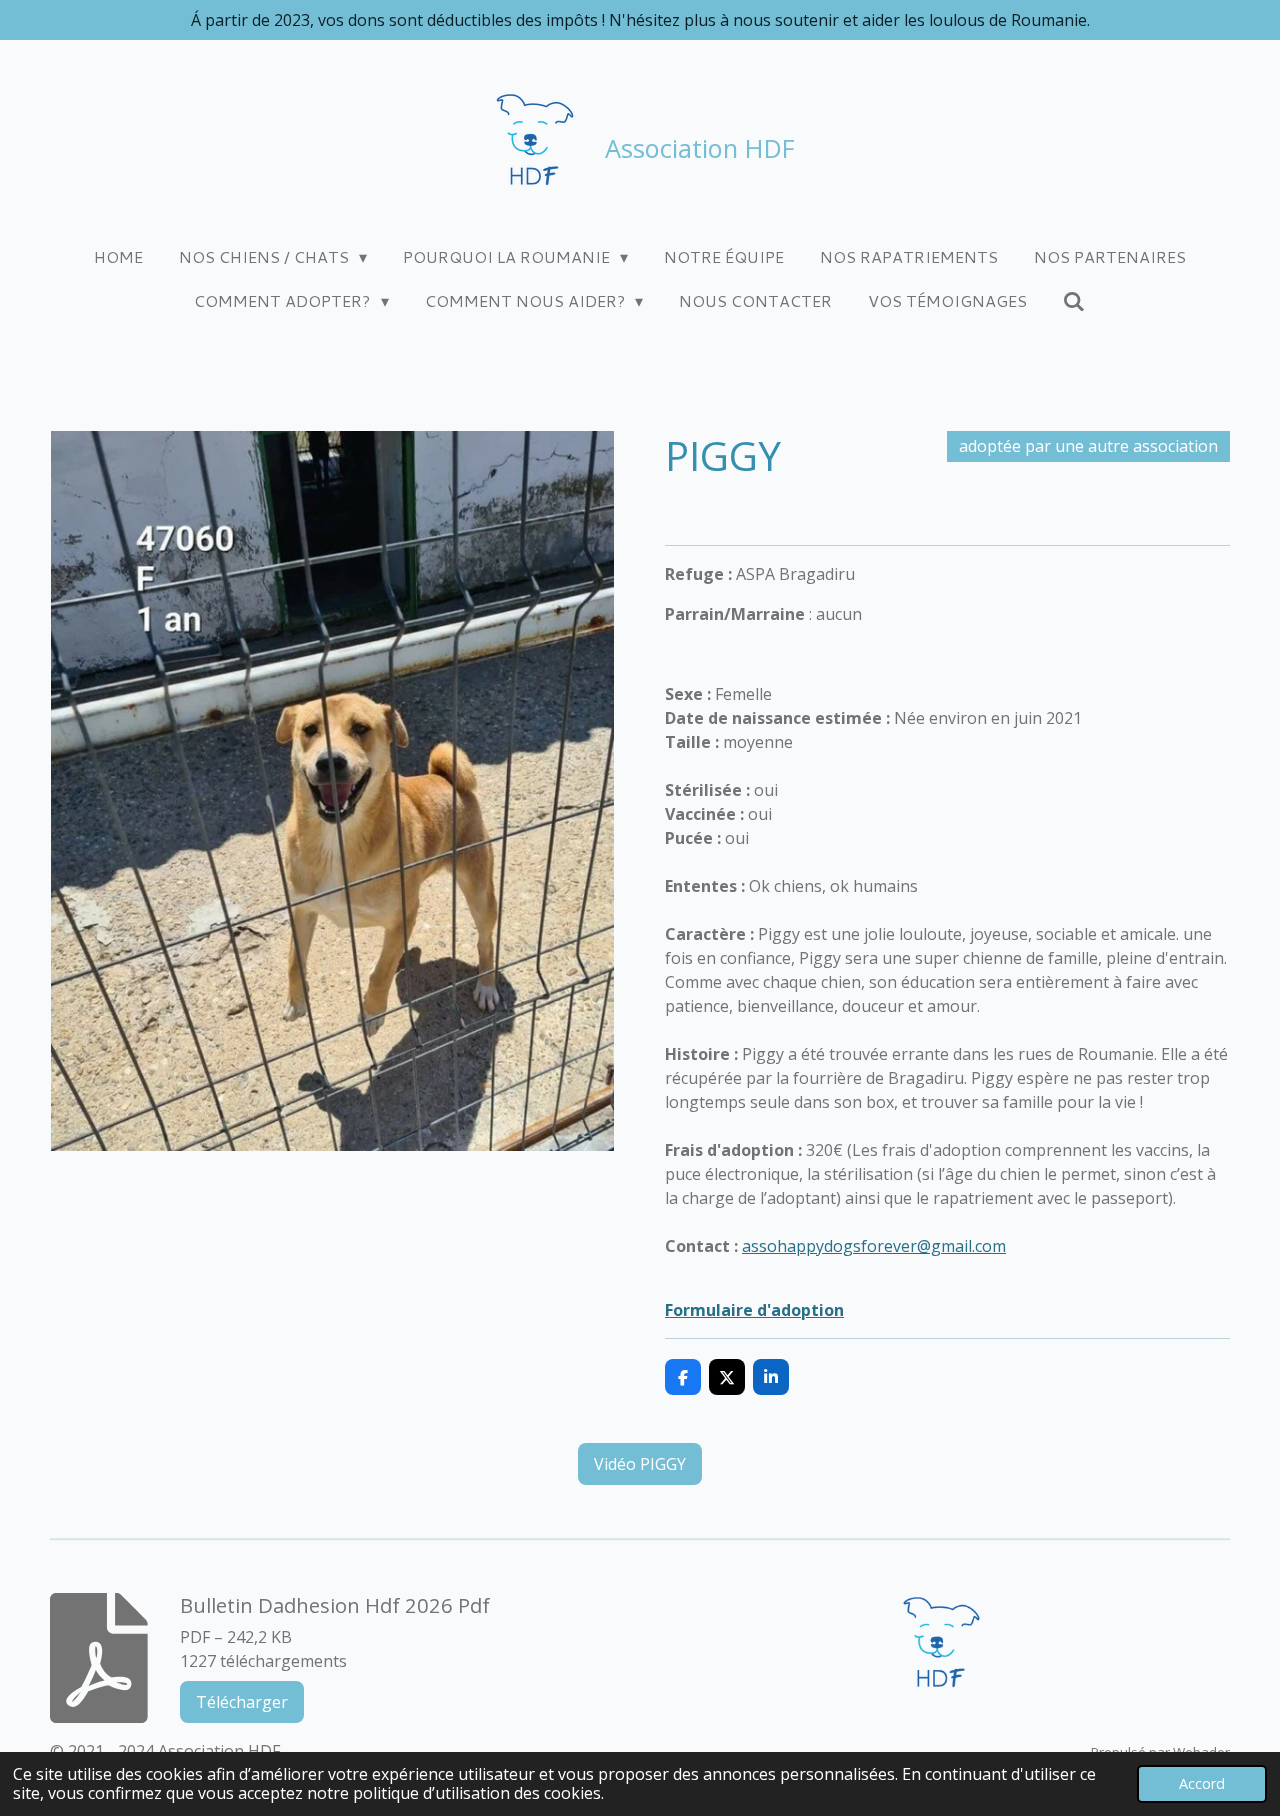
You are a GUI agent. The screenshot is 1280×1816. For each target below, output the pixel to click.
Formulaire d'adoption (754, 1310)
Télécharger (242, 1702)
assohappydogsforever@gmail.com (874, 1246)
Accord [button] (1202, 1783)
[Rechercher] (1074, 300)
